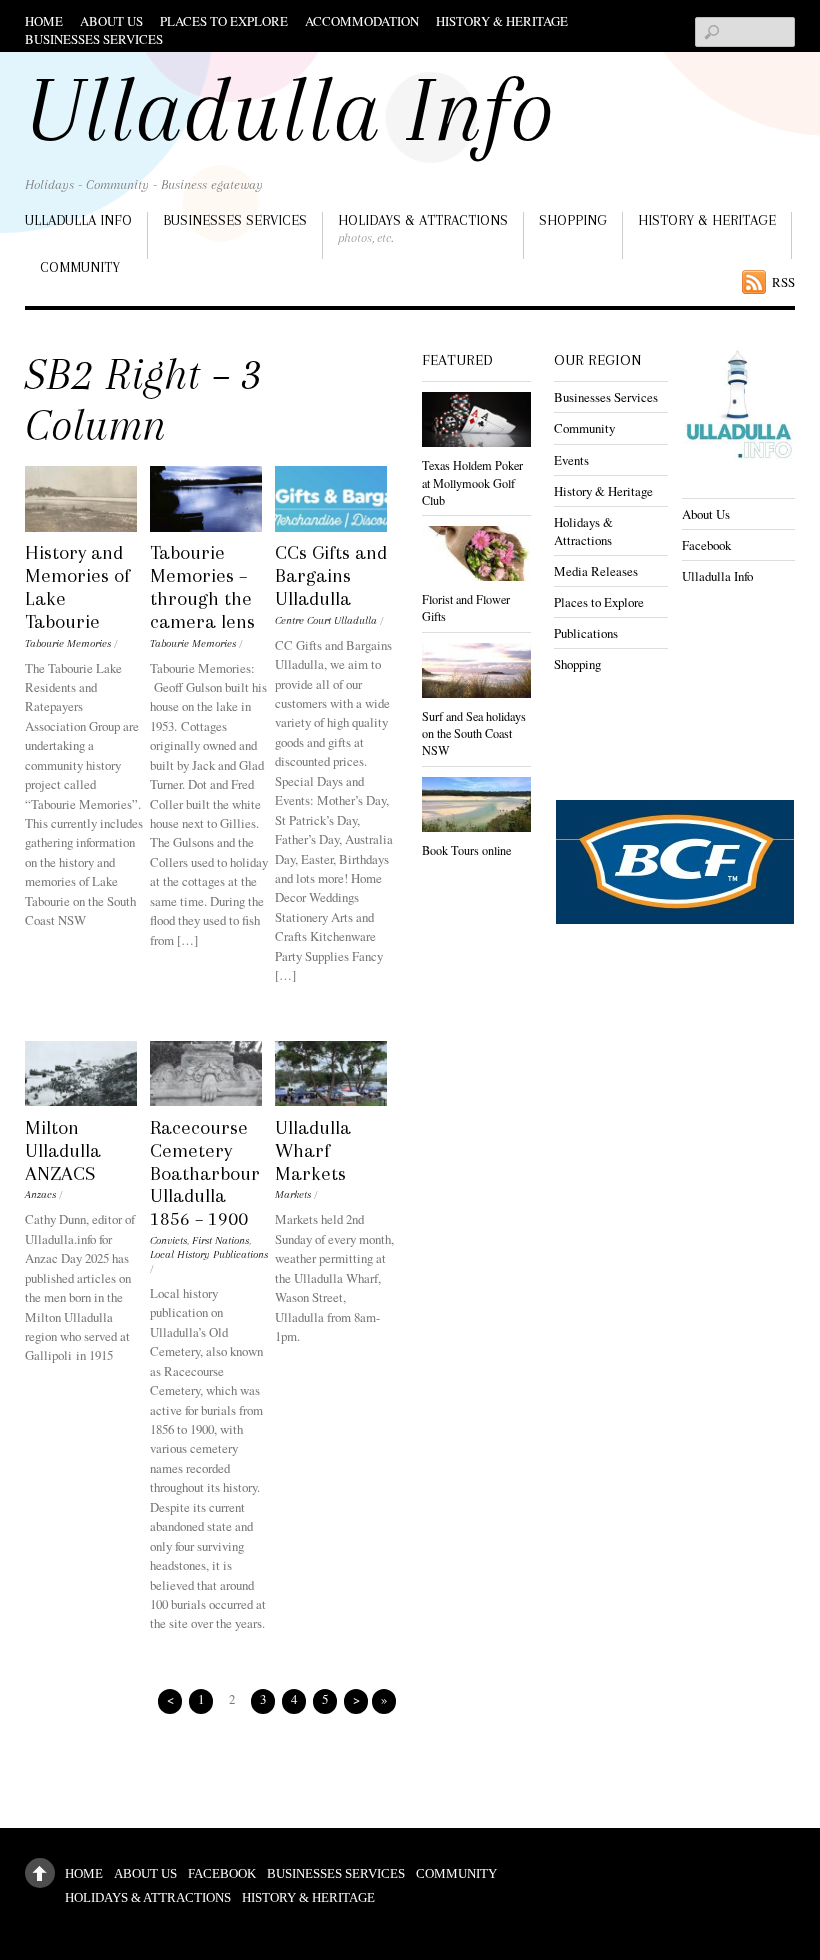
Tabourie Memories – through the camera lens (202, 586)
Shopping (573, 220)
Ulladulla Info (78, 220)
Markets (293, 1194)
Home (44, 21)
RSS (783, 282)
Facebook (706, 545)
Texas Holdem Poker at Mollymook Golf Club (472, 482)
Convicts (168, 1240)
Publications (586, 633)
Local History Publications (209, 1254)
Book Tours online (466, 850)
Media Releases (596, 571)
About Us (111, 21)
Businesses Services (94, 39)
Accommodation (362, 21)
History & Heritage (502, 21)
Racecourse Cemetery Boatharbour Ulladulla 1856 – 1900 (205, 1173)
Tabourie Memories (68, 643)
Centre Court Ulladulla (326, 620)
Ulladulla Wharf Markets (313, 1150)
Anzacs (40, 1194)
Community (80, 267)
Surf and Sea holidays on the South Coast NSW (474, 733)
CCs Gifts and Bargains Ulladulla (331, 575)
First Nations (220, 1240)
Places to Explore (224, 21)
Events (571, 460)
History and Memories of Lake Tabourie (77, 586)
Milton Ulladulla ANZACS (63, 1150)
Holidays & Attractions (423, 228)
